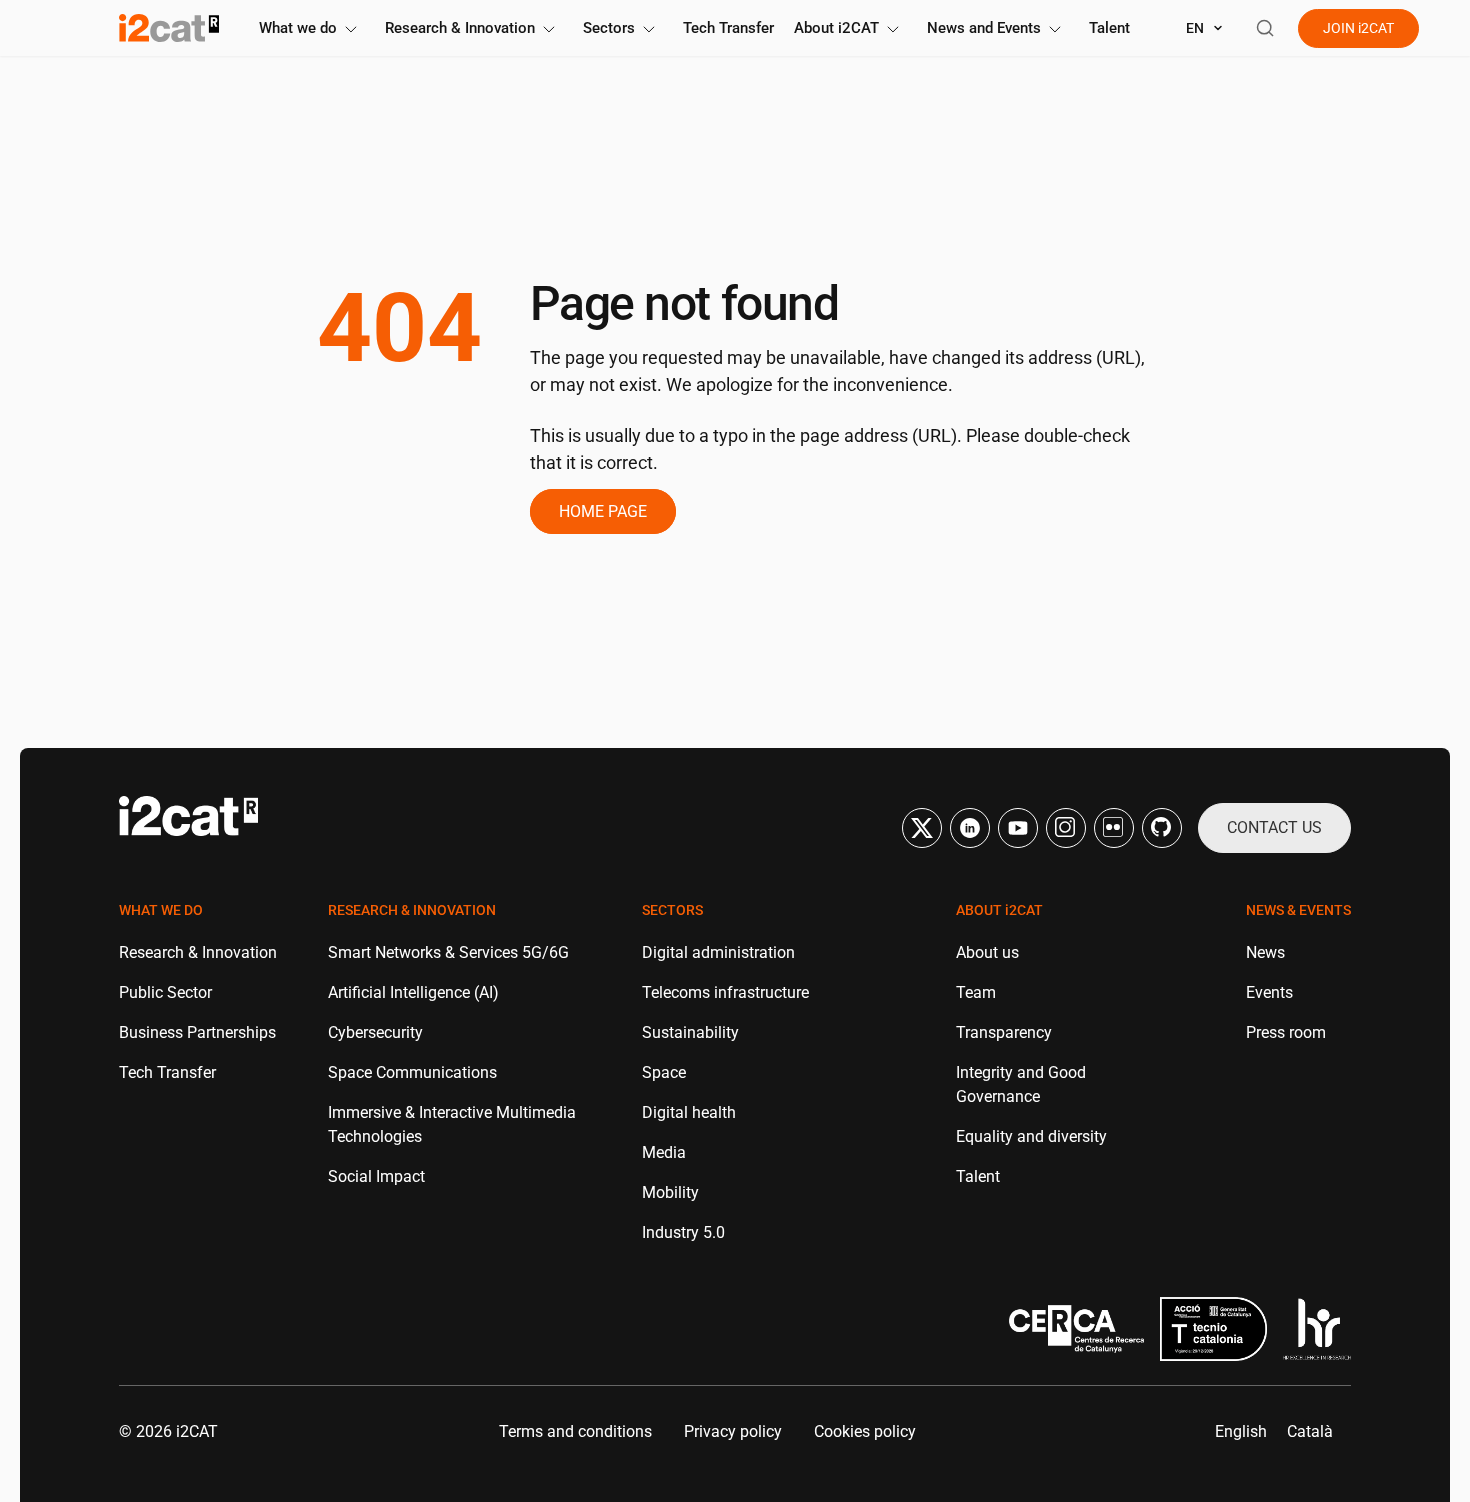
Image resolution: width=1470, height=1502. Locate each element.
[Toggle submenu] (351, 29)
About (836, 28)
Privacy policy (733, 1431)
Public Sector (165, 992)
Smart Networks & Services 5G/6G (448, 952)
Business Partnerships (197, 1032)
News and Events (984, 28)
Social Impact (376, 1176)
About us (987, 952)
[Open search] (1265, 28)
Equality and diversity (1031, 1136)
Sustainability (690, 1032)
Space (664, 1072)
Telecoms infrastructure (725, 992)
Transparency (1004, 1032)
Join (1358, 28)
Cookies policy (865, 1431)
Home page (603, 511)
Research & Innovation (460, 28)
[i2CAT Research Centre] (169, 28)
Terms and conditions (575, 1431)
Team (976, 992)
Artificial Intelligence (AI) (413, 992)
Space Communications (412, 1072)
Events (1269, 992)
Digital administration (718, 952)
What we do (298, 28)
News (1265, 952)
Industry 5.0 (683, 1232)
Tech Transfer (728, 28)
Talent (1109, 28)
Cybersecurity (375, 1032)
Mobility (670, 1192)
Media (664, 1152)
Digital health (689, 1112)
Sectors (609, 28)
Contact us (1274, 827)
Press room (1286, 1032)
